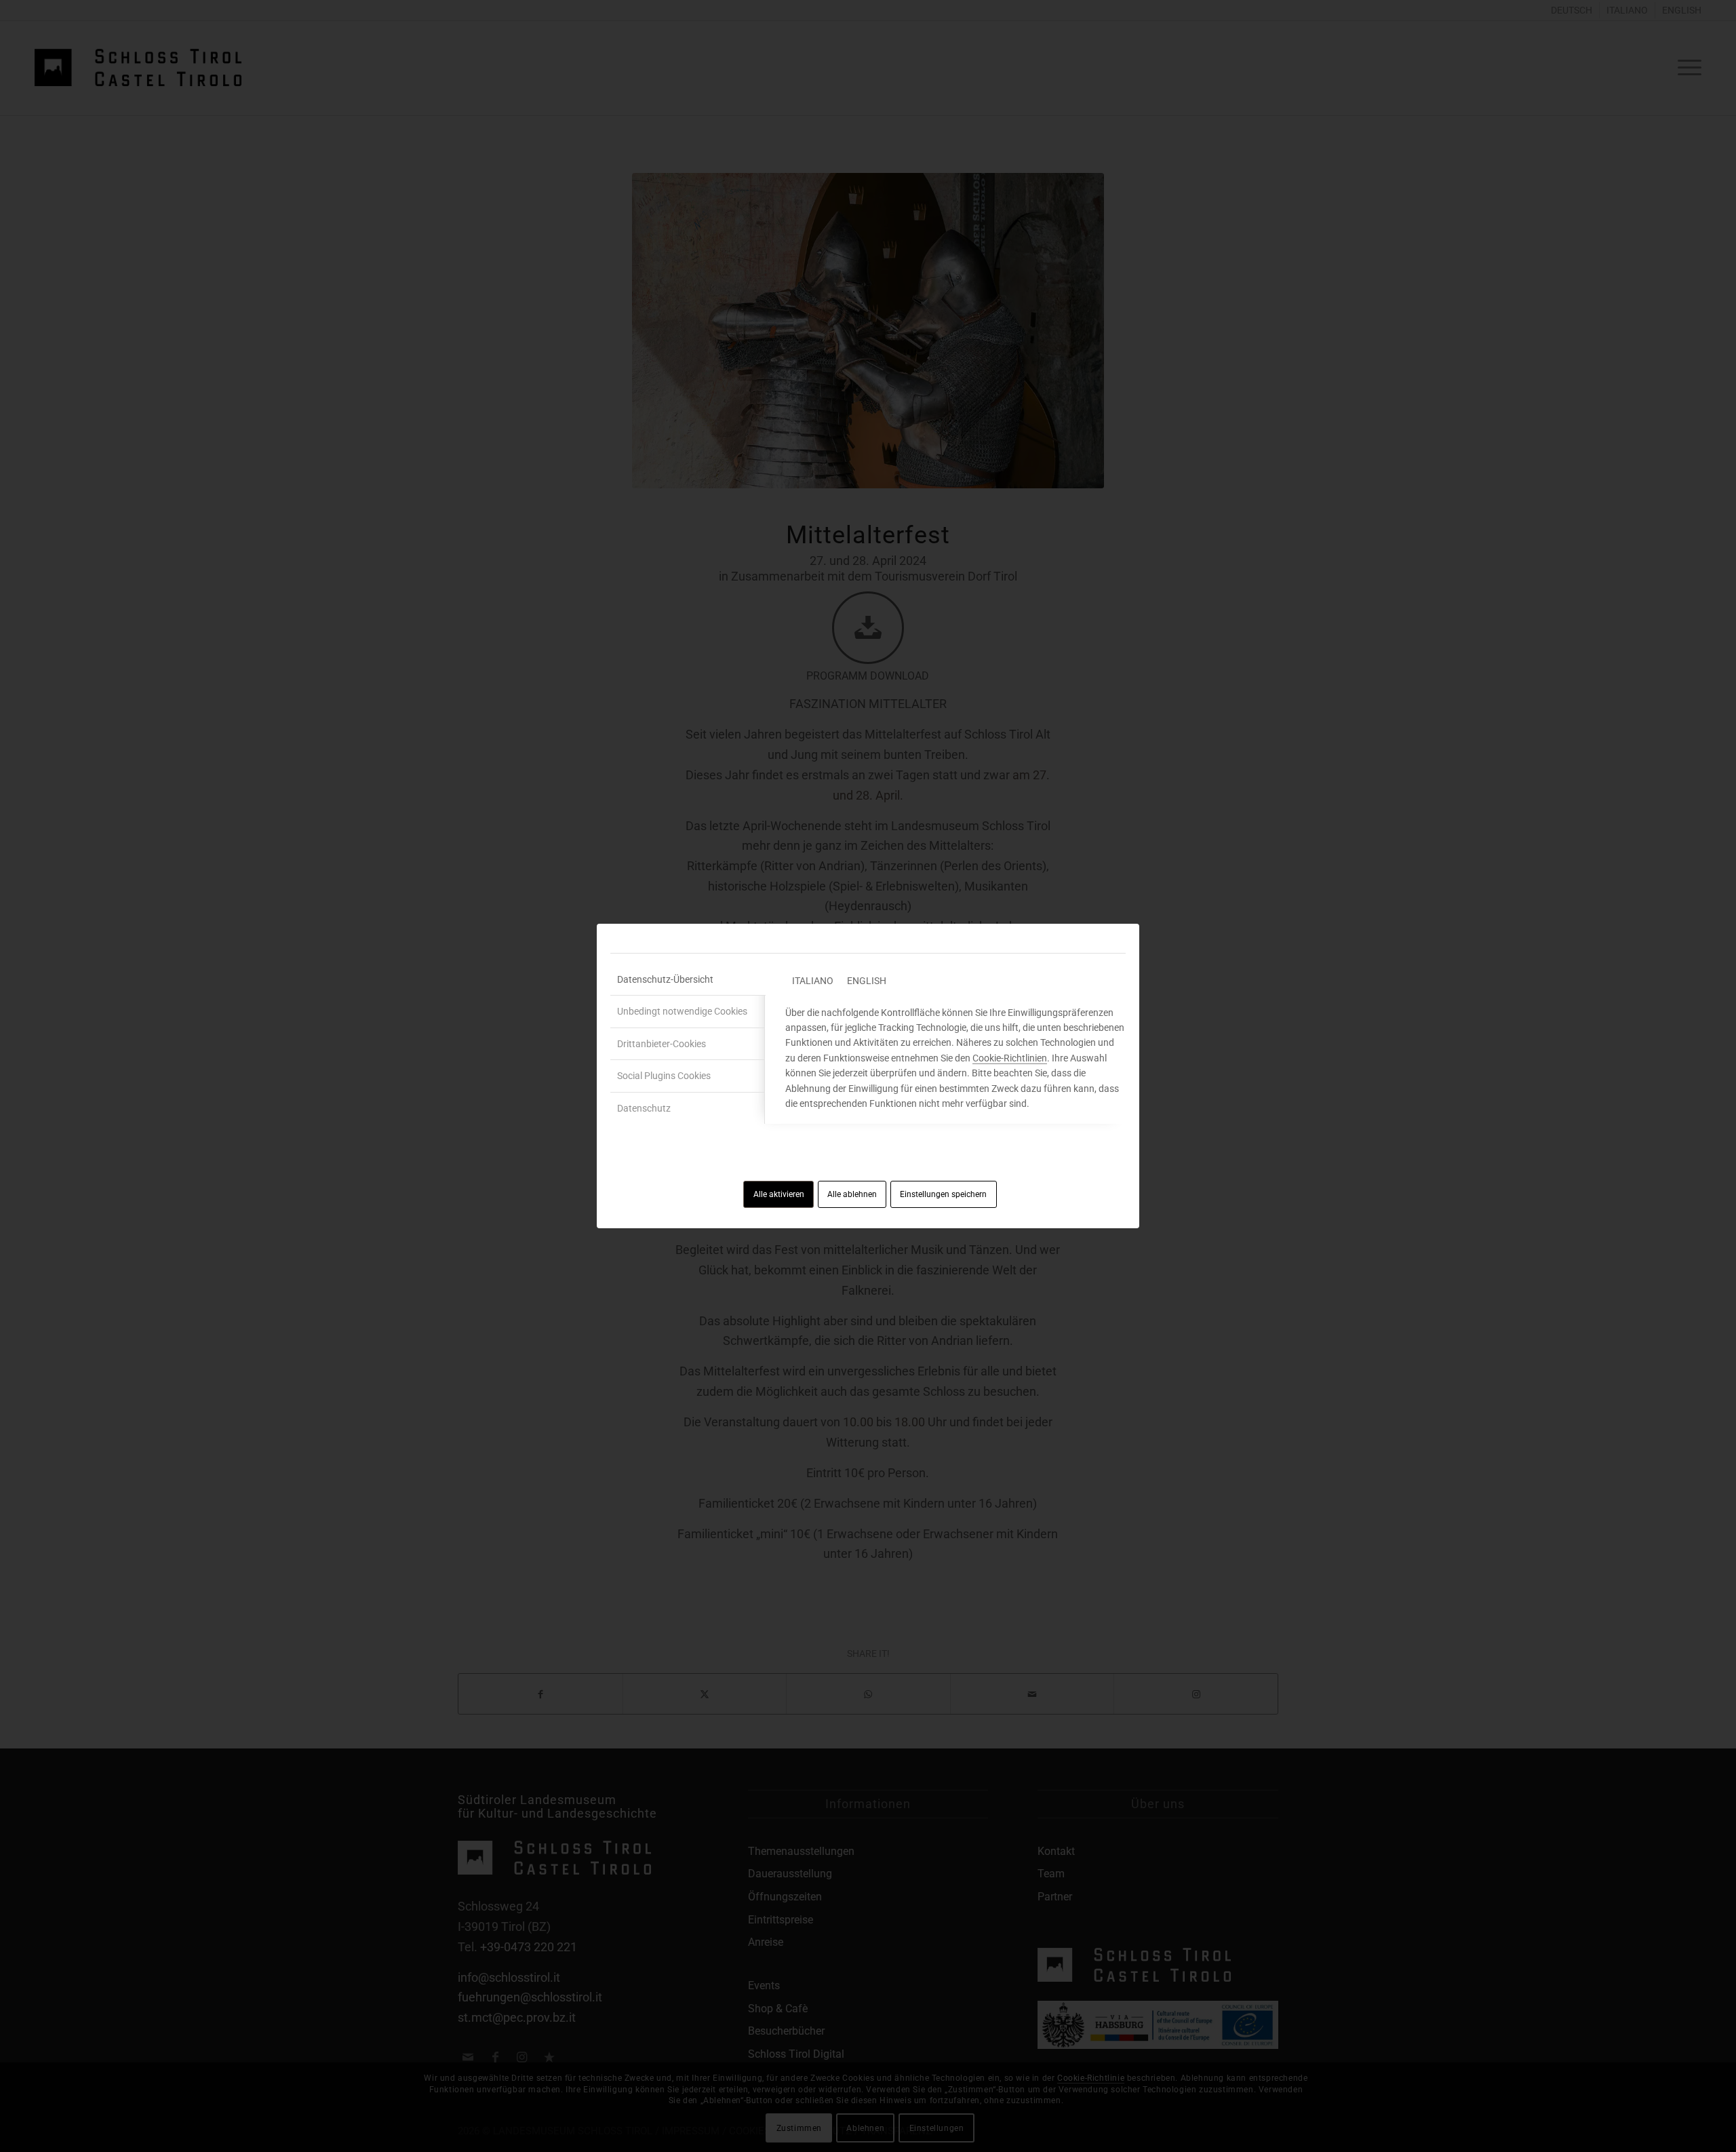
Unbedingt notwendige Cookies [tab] (682, 1011)
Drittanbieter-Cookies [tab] (662, 1044)
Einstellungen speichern (943, 1194)
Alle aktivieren (779, 1194)
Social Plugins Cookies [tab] (664, 1076)
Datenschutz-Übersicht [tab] (665, 979)
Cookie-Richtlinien (1010, 1058)
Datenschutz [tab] (644, 1108)
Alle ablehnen (852, 1194)
